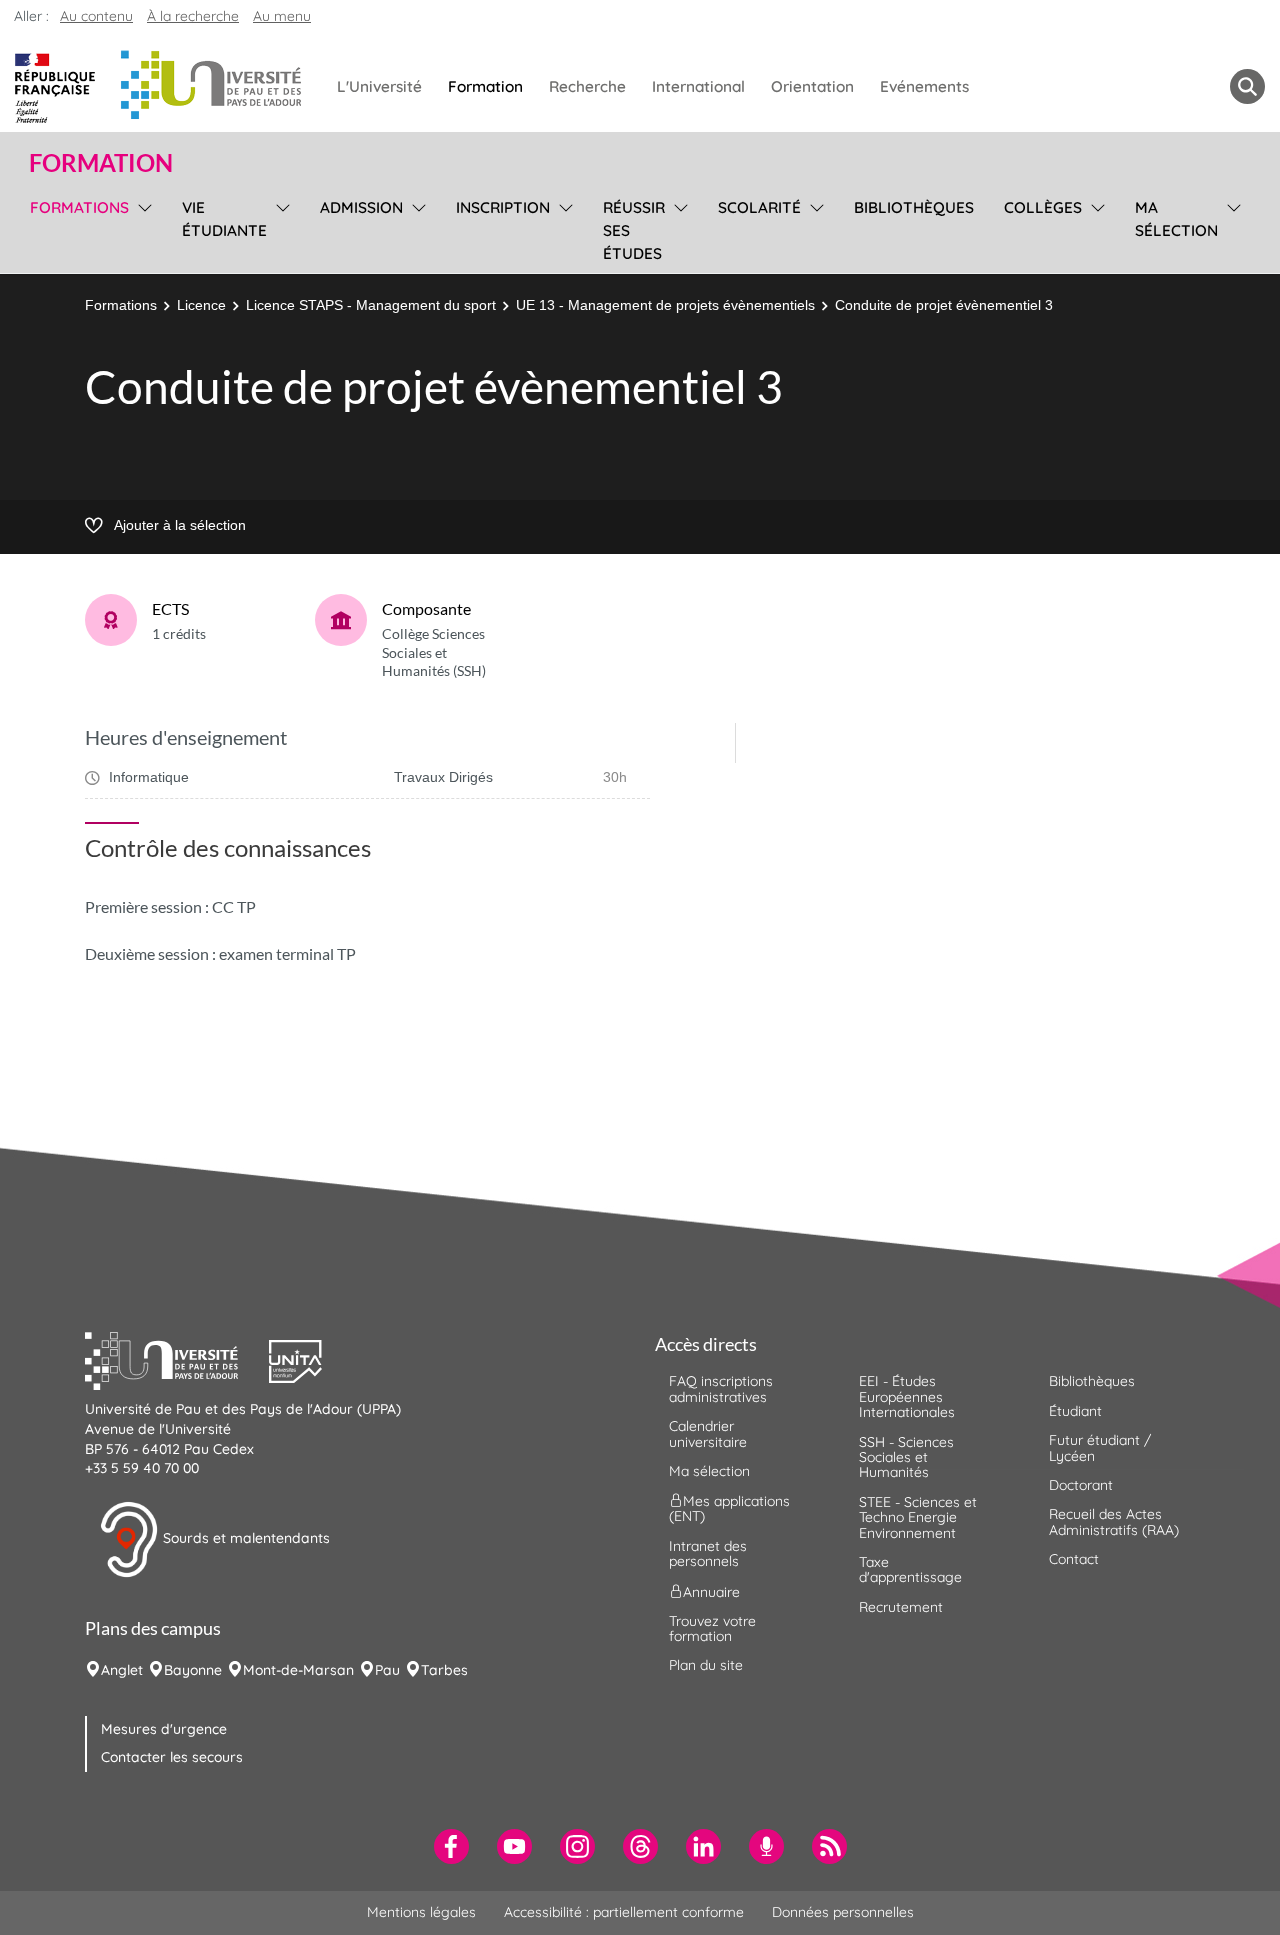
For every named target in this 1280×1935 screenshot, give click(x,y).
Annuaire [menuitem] (711, 1591)
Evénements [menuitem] (924, 86)
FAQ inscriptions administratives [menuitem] (721, 1388)
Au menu (282, 16)
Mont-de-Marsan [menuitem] (298, 1670)
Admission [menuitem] (361, 207)
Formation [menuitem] (485, 86)
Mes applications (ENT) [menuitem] (729, 1508)
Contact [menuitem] (1074, 1559)
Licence (201, 305)
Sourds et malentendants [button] (244, 1538)
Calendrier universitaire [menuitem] (708, 1433)
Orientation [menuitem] (812, 86)
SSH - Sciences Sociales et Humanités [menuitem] (906, 1457)
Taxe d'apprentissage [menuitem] (910, 1569)
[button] (177, 1359)
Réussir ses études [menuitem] (634, 230)
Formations (121, 305)
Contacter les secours (172, 1757)
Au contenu (96, 16)
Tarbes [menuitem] (444, 1670)
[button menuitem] (1247, 86)
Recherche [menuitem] (587, 86)
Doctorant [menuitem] (1081, 1485)
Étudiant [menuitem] (1075, 1411)
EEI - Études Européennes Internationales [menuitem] (907, 1396)
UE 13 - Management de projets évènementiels (665, 305)
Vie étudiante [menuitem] (224, 219)
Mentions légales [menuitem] (421, 1912)
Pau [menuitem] (387, 1670)
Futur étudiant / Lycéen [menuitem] (1100, 1447)
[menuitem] (451, 1846)
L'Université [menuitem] (379, 86)
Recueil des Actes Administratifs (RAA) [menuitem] (1114, 1521)
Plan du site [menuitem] (706, 1665)
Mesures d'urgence (164, 1729)
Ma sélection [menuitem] (1176, 219)
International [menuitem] (698, 86)
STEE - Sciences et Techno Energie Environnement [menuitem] (918, 1517)
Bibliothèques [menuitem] (914, 207)
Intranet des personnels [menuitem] (708, 1553)
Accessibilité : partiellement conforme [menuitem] (624, 1912)
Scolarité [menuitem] (759, 207)
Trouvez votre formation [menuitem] (712, 1628)
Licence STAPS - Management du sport (371, 305)
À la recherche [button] (193, 16)
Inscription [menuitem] (503, 207)
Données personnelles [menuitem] (843, 1912)
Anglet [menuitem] (122, 1670)
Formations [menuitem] (79, 207)
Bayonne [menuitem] (193, 1670)
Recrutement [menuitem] (901, 1607)
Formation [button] (101, 163)
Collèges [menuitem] (1043, 207)
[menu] (141, 228)
